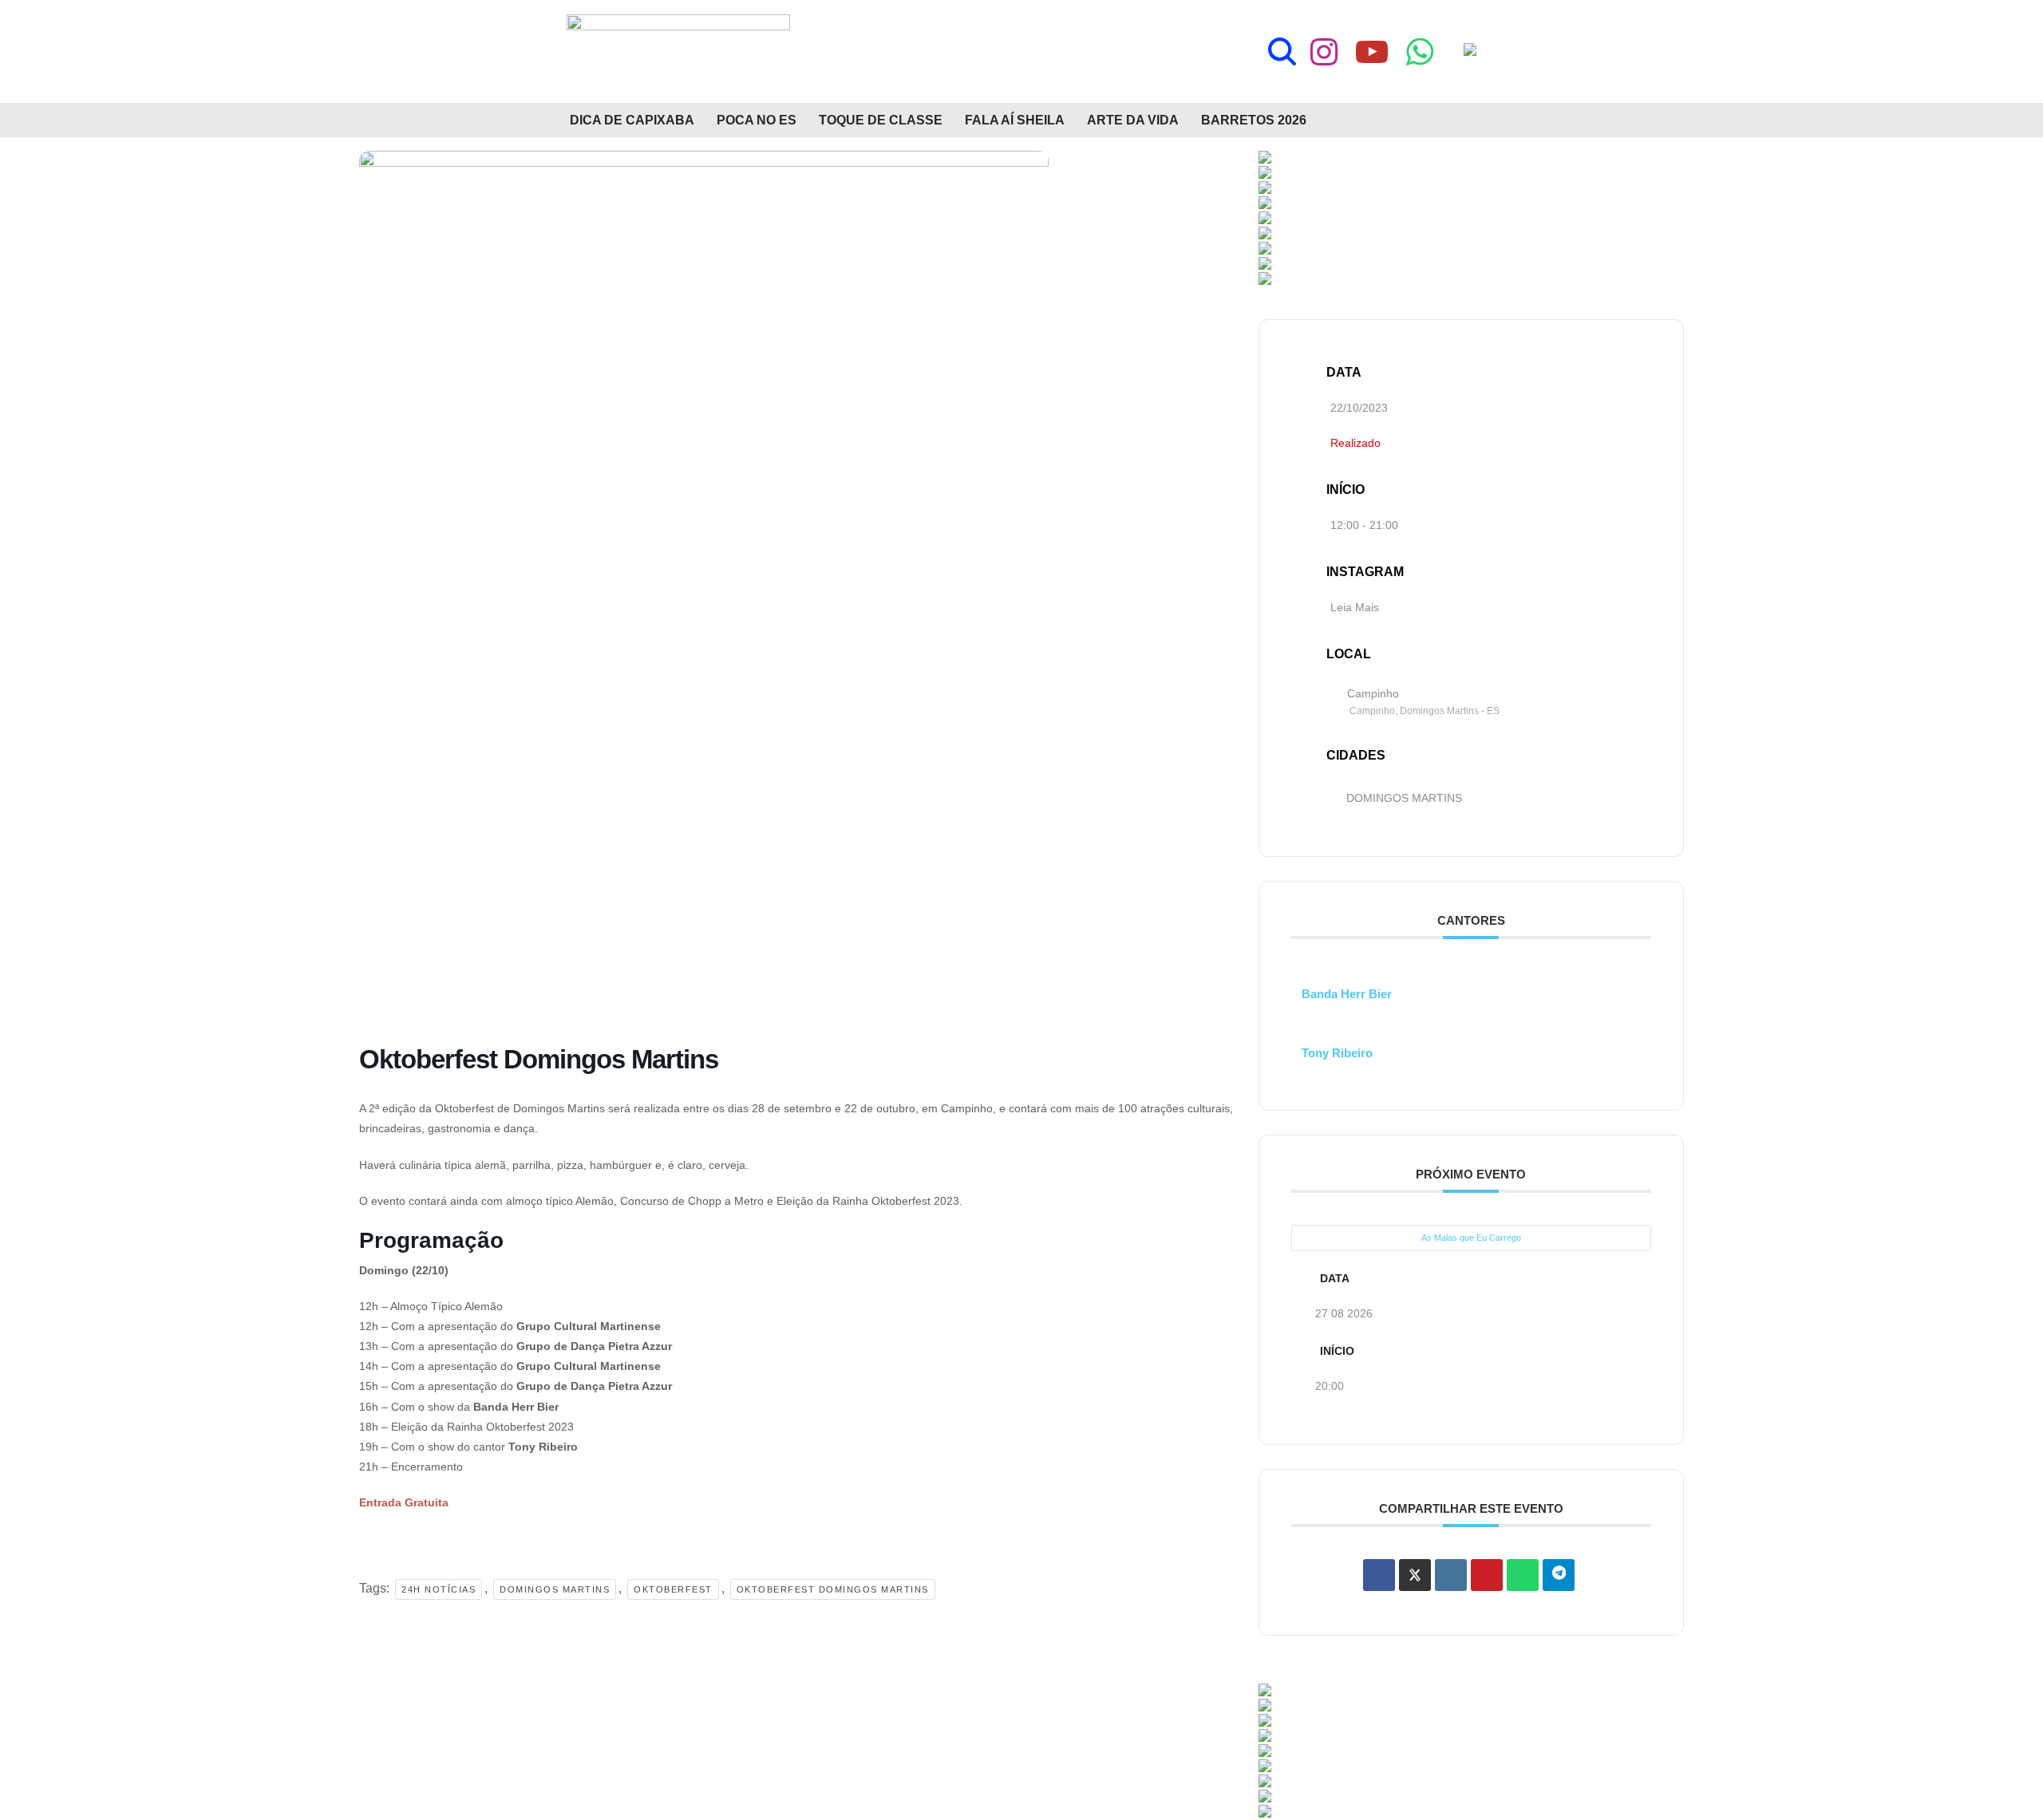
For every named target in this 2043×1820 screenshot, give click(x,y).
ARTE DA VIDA (1133, 120)
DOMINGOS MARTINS (1404, 798)
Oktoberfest (673, 1589)
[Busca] (1282, 51)
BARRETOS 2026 (1254, 120)
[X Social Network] (1415, 1575)
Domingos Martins (555, 1589)
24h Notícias (439, 1589)
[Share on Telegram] (1559, 1575)
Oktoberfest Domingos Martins (833, 1589)
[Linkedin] (1451, 1575)
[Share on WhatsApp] (1523, 1575)
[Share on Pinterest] (1487, 1575)
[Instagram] (1324, 52)
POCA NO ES (757, 120)
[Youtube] (1372, 52)
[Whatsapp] (1420, 52)
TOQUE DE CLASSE (881, 120)
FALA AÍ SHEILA (1015, 120)
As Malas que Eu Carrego (1471, 1238)
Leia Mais (1355, 607)
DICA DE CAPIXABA (632, 120)
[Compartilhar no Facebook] (1379, 1575)
